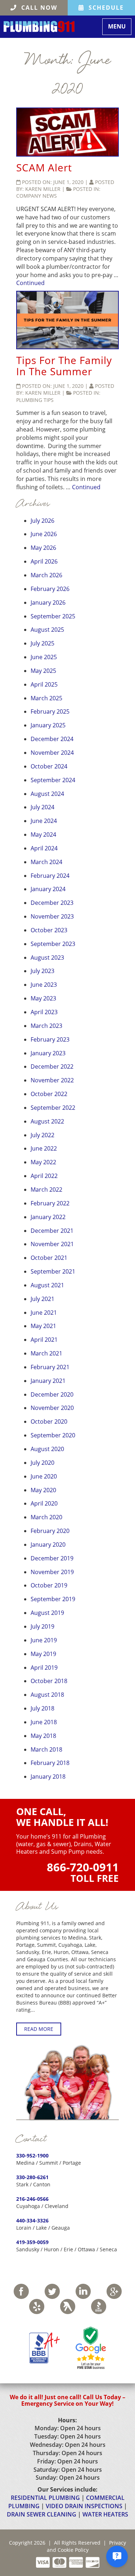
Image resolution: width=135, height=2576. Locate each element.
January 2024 (48, 889)
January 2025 (48, 725)
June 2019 (44, 1640)
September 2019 (53, 1599)
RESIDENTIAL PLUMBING (45, 2498)
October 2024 (49, 766)
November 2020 (52, 1408)
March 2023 (46, 1026)
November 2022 (52, 1080)
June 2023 (44, 985)
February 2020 (50, 1531)
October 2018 (49, 1681)
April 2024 (44, 848)
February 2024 (50, 876)
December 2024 (52, 739)
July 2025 (42, 643)
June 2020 (44, 1476)
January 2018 (48, 1777)
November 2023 (52, 916)
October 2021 (49, 1258)
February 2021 (50, 1367)
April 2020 (44, 1503)
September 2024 (53, 780)
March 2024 (46, 862)
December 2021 (52, 1231)
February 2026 (50, 589)
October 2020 (49, 1421)
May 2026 (43, 548)
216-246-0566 (32, 2199)
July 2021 (42, 1299)
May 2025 (43, 671)
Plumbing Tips (35, 400)
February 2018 (50, 1763)
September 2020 (53, 1435)
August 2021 (47, 1285)
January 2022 (48, 1217)
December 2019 (52, 1558)
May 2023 (43, 998)
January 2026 (48, 603)
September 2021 (53, 1271)
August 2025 (47, 630)
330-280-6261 (32, 2177)
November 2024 (52, 753)
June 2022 (44, 1148)
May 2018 (43, 1736)
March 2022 (46, 1190)
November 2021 (52, 1244)
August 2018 (47, 1695)
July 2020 (42, 1463)
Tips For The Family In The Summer (64, 366)
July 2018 (42, 1708)
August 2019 (47, 1613)
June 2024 (44, 821)
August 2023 (47, 958)
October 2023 (49, 930)
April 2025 (44, 684)
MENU (120, 28)
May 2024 (43, 834)
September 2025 (53, 616)
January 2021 (48, 1381)
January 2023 (48, 1053)
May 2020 (43, 1490)
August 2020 (47, 1449)
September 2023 (53, 944)
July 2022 (42, 1135)
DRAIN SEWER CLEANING (42, 2514)
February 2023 (50, 1039)
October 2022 (49, 1094)
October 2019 (49, 1585)
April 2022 (44, 1176)
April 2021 (44, 1340)
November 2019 (52, 1572)
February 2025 (50, 711)
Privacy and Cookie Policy (87, 2546)
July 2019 (42, 1626)
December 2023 (52, 903)
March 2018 (46, 1749)
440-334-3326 (32, 2220)
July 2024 (42, 807)
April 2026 (44, 561)
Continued (30, 283)
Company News (37, 196)
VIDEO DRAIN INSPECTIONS (84, 2506)
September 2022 (53, 1108)
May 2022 (43, 1162)
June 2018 (44, 1722)
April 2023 (44, 1012)
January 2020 (48, 1545)
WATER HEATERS (105, 2514)
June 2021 (44, 1313)
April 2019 (44, 1668)
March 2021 (46, 1353)
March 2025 (46, 698)
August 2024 (47, 794)
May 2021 (43, 1326)
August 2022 (47, 1121)
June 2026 (44, 534)
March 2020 (46, 1517)
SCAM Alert (44, 167)
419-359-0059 (32, 2242)
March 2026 (46, 575)
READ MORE (39, 2029)
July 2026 (42, 521)
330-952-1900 (32, 2156)
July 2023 (42, 971)
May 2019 (43, 1654)
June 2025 (44, 657)
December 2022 (52, 1066)
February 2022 (50, 1203)
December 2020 (52, 1394)
